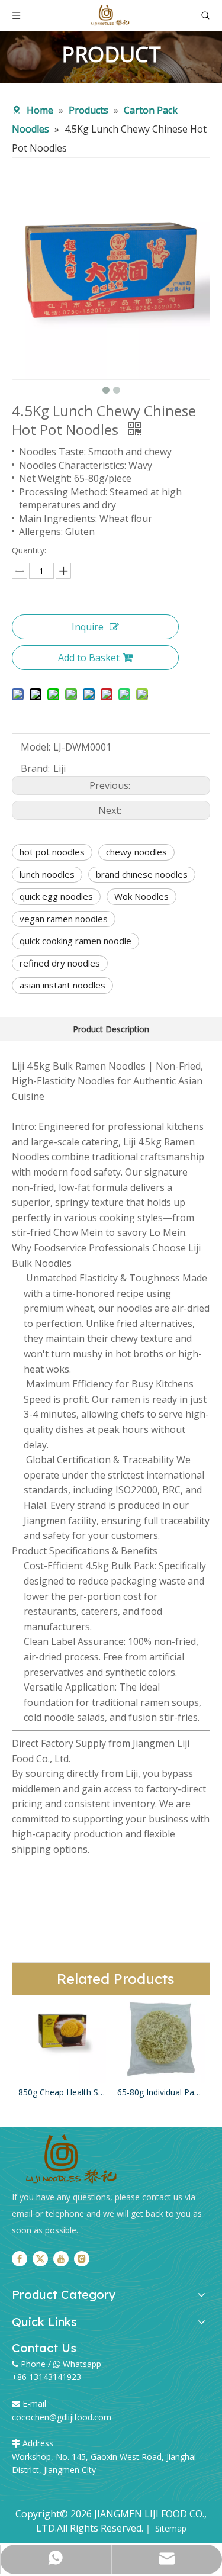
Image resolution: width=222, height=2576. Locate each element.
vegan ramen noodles (64, 919)
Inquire (88, 627)
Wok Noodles (141, 896)
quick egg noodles (56, 896)
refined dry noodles (60, 963)
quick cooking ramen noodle (75, 941)
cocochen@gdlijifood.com (62, 2417)
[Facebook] (20, 2258)
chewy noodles (136, 852)
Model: (36, 747)
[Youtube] (61, 2258)
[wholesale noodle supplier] (71, 2159)
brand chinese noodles (142, 874)
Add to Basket (89, 658)
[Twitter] (40, 2258)
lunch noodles (47, 874)
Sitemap (171, 2528)
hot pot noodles (52, 852)
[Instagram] (82, 2258)
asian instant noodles (62, 985)
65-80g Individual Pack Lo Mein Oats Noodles (161, 2092)
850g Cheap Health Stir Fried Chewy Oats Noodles (62, 2092)
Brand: (35, 768)
